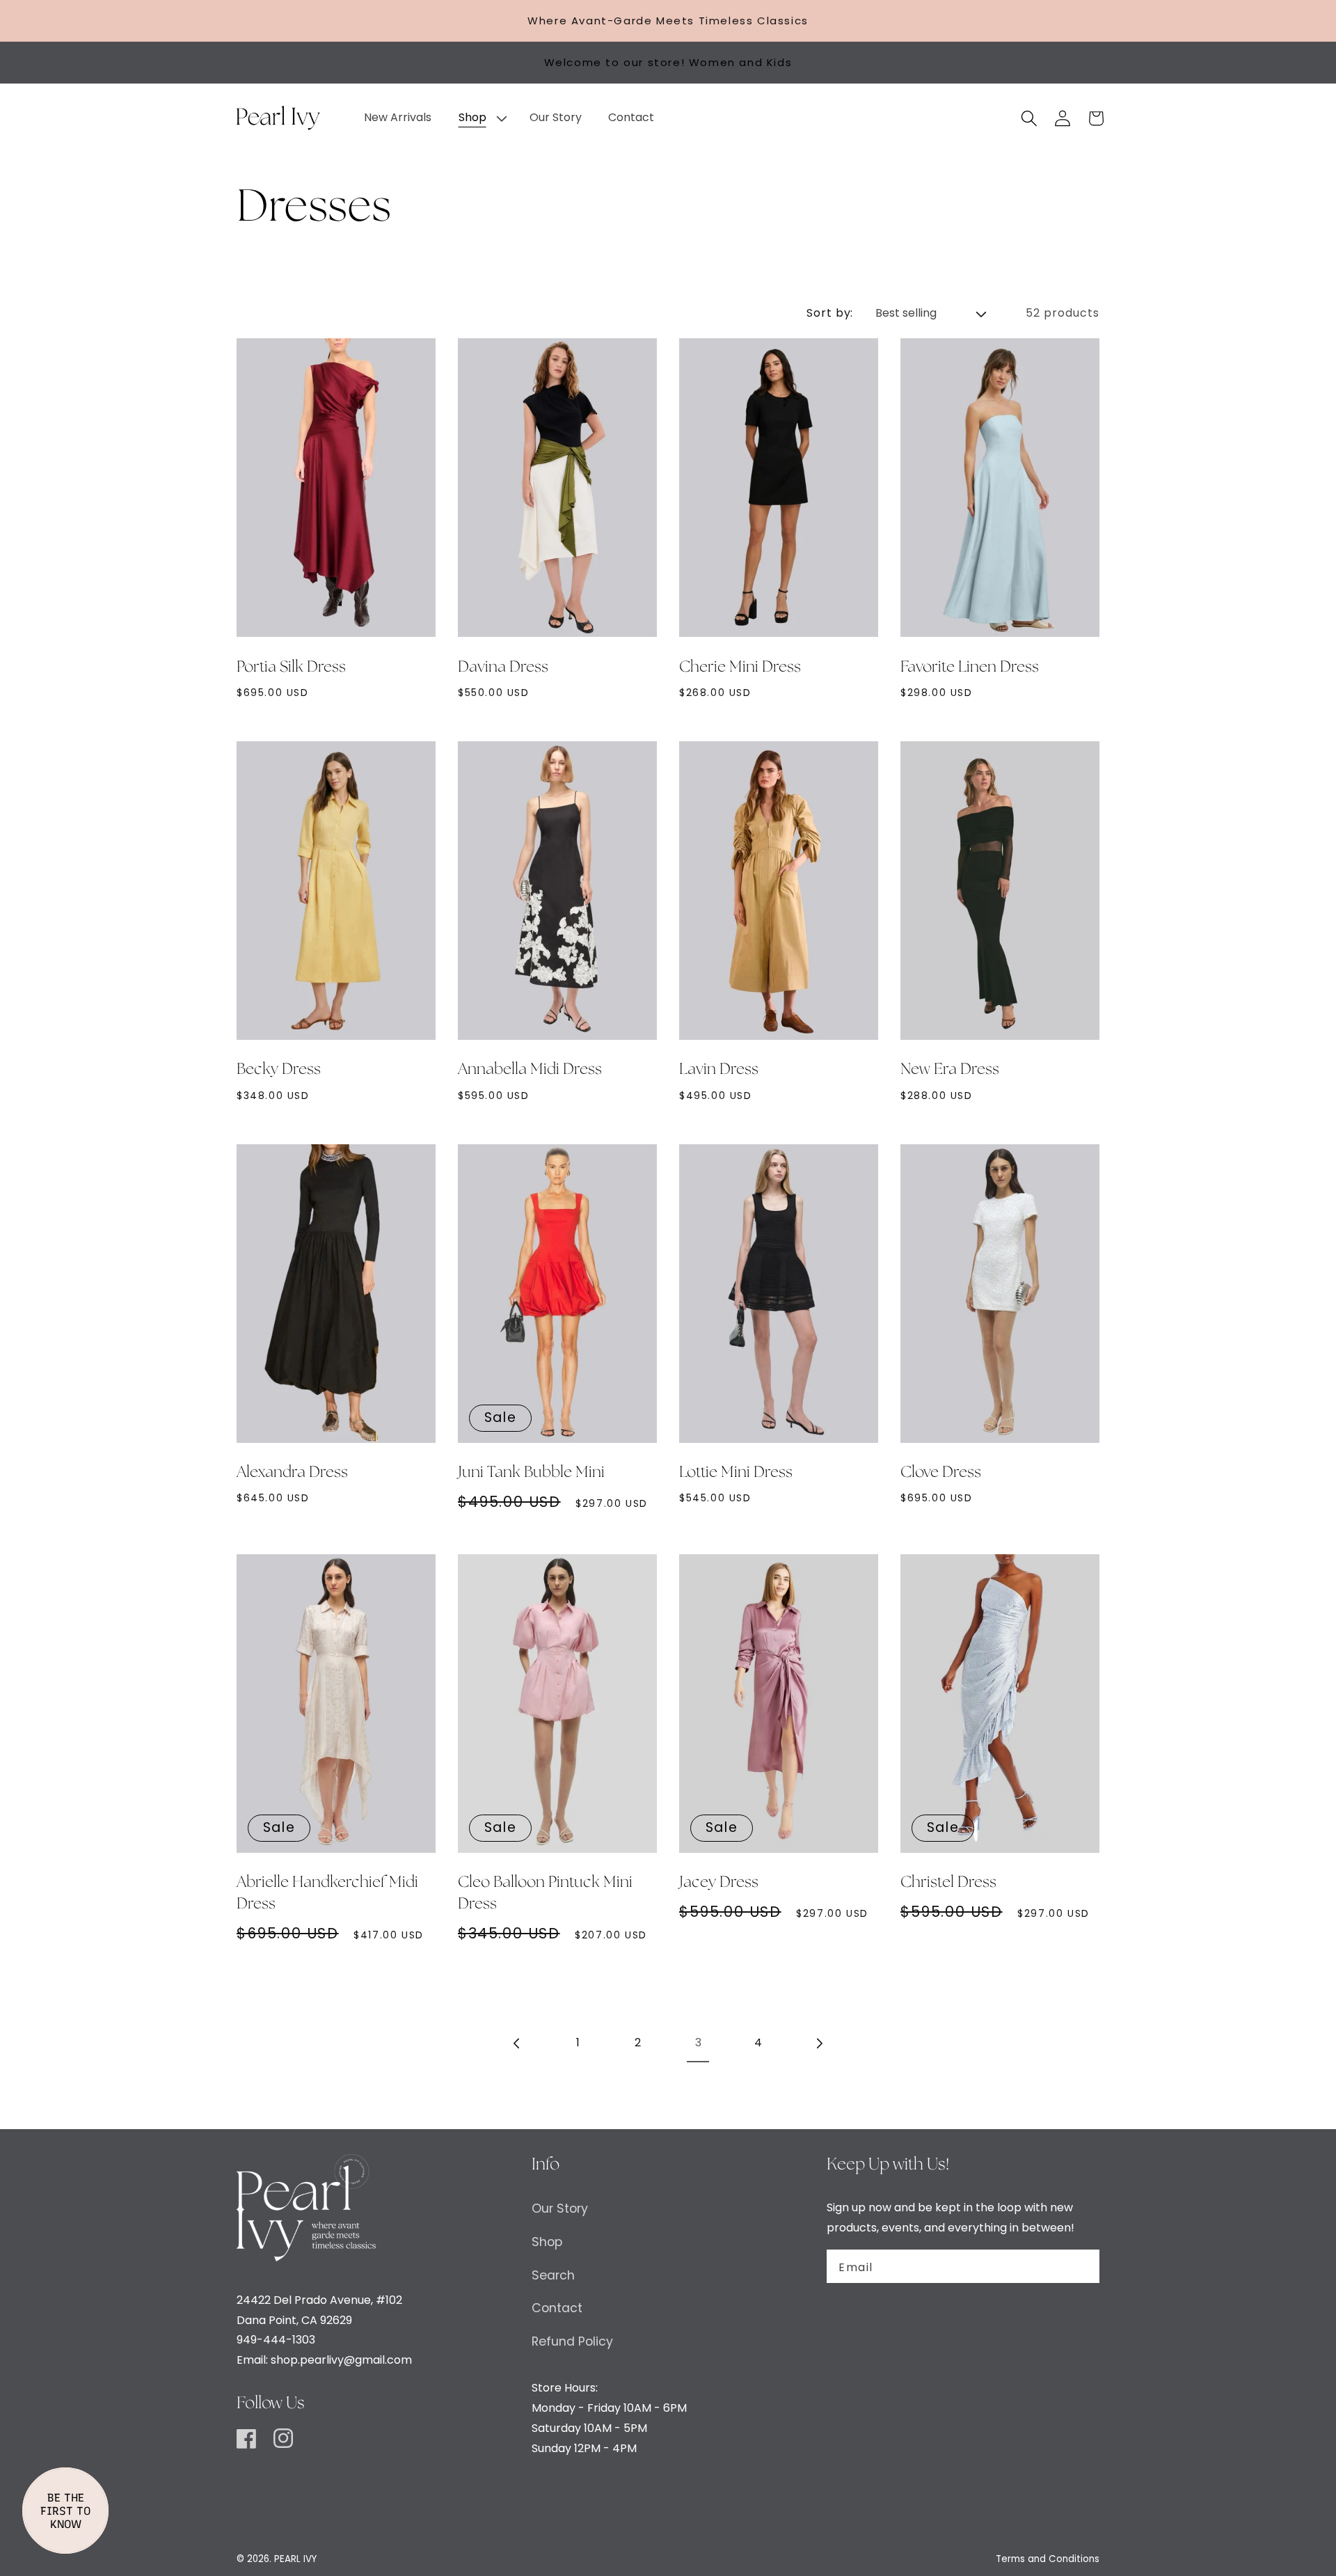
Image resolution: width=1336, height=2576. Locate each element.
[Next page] (818, 2044)
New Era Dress (950, 1070)
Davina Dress (503, 667)
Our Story (560, 2208)
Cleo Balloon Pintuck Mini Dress (545, 1894)
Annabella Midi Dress (530, 1070)
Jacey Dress (719, 1883)
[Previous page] (518, 2044)
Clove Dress (941, 1473)
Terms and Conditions (1048, 2559)
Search (553, 2275)
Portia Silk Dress (291, 667)
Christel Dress (948, 1883)
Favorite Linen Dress (970, 667)
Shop (547, 2242)
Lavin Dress (719, 1070)
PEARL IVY (295, 2559)
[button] (480, 118)
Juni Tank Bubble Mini (531, 1473)
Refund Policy (572, 2341)
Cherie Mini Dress (740, 667)
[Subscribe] (1081, 2266)
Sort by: (830, 313)
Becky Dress (279, 1070)
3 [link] (698, 2042)
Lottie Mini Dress (736, 1473)
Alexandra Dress (292, 1473)
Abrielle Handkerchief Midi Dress (327, 1894)
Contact (557, 2308)
